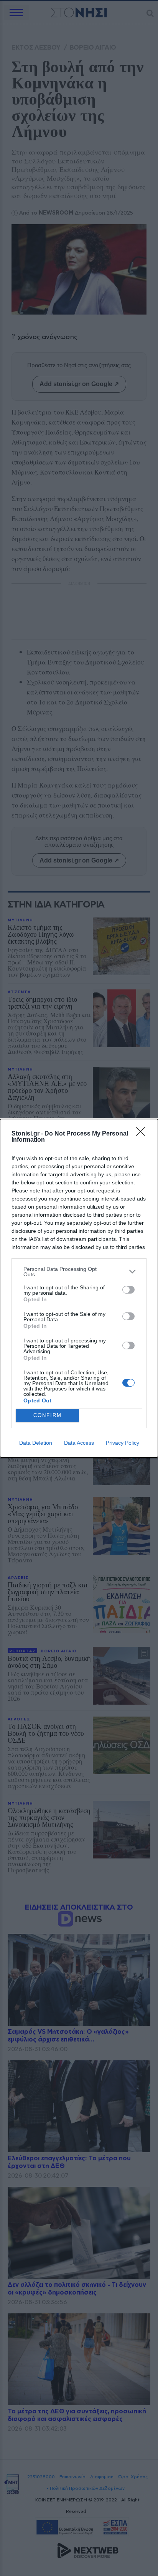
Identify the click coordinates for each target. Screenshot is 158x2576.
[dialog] (79, 1288)
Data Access (79, 1443)
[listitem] (79, 1272)
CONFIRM (48, 1415)
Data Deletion (36, 1443)
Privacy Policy (123, 1443)
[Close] (143, 1134)
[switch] (128, 1290)
